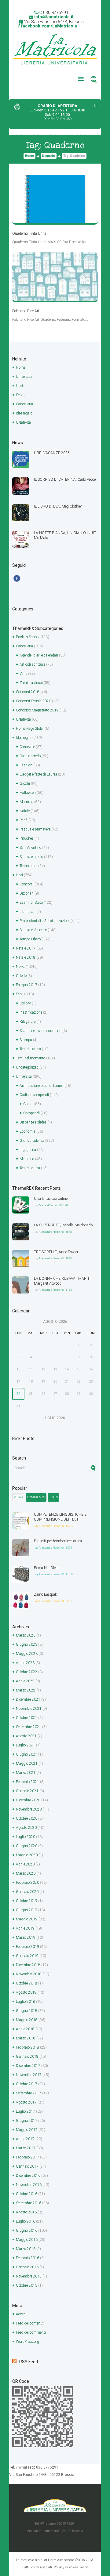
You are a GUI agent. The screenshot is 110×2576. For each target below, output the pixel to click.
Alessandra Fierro (49, 1232)
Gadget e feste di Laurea (38, 774)
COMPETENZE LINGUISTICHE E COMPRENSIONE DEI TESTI (60, 1517)
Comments (36, 1497)
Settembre (29, 1727)
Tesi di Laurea (30, 1049)
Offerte (21, 976)
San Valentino (30, 848)
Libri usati (28, 912)
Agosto (26, 1736)
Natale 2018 (26, 957)
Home (29, 156)
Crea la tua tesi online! (51, 1199)
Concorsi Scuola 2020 (33, 701)
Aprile (25, 1663)
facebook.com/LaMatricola (49, 26)
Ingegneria (28, 1150)
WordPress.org (28, 2342)
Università (24, 377)
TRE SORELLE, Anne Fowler (56, 1252)
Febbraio (28, 1782)
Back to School (28, 637)
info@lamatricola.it (54, 17)
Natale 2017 (26, 948)
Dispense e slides (33, 1122)
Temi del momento (31, 1058)
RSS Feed (29, 2362)
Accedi (21, 2314)
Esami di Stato (31, 903)
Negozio (49, 156)
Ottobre (27, 1672)
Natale (25, 811)
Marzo (26, 1635)
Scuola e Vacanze (33, 930)
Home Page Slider (30, 729)
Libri (19, 386)
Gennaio (27, 1791)
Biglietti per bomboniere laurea (58, 1541)
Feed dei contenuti (30, 2323)
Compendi (31, 1113)
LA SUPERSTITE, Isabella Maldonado (63, 1225)
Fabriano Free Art (26, 311)
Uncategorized (27, 1067)
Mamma (26, 802)
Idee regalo (24, 413)
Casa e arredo (30, 756)
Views (18, 1497)
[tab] (18, 1497)
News (20, 967)
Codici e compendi (34, 1095)
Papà (24, 820)
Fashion (26, 765)
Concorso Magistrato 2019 (37, 710)
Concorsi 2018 (28, 692)
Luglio (26, 1745)
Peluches (27, 838)
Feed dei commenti (31, 2332)
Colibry (25, 1003)
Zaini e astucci (31, 683)
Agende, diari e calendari (39, 655)
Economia (28, 1131)
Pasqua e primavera (35, 829)
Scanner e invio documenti (40, 1031)
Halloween (28, 793)
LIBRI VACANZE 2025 (52, 453)
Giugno (27, 1644)
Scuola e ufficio (31, 857)
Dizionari (27, 893)
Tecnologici (28, 866)
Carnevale (27, 747)
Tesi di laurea (30, 1168)
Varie (23, 674)
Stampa (26, 1040)
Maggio (27, 1654)
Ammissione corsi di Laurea (42, 1086)
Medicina (27, 1159)
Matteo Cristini (48, 1205)
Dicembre (28, 1699)
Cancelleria (24, 404)
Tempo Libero (30, 939)
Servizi (21, 395)
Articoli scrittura (32, 664)
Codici (28, 1104)
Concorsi (27, 884)
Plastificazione (31, 1012)
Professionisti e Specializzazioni (45, 921)
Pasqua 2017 (27, 985)
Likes (54, 1497)
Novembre (29, 1709)
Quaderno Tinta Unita (29, 233)
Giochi (25, 783)
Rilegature (28, 1022)
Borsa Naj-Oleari (47, 1568)
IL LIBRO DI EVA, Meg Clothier (58, 506)
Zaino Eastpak (45, 1594)
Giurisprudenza (32, 1141)
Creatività (23, 422)
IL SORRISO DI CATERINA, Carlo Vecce (65, 479)
